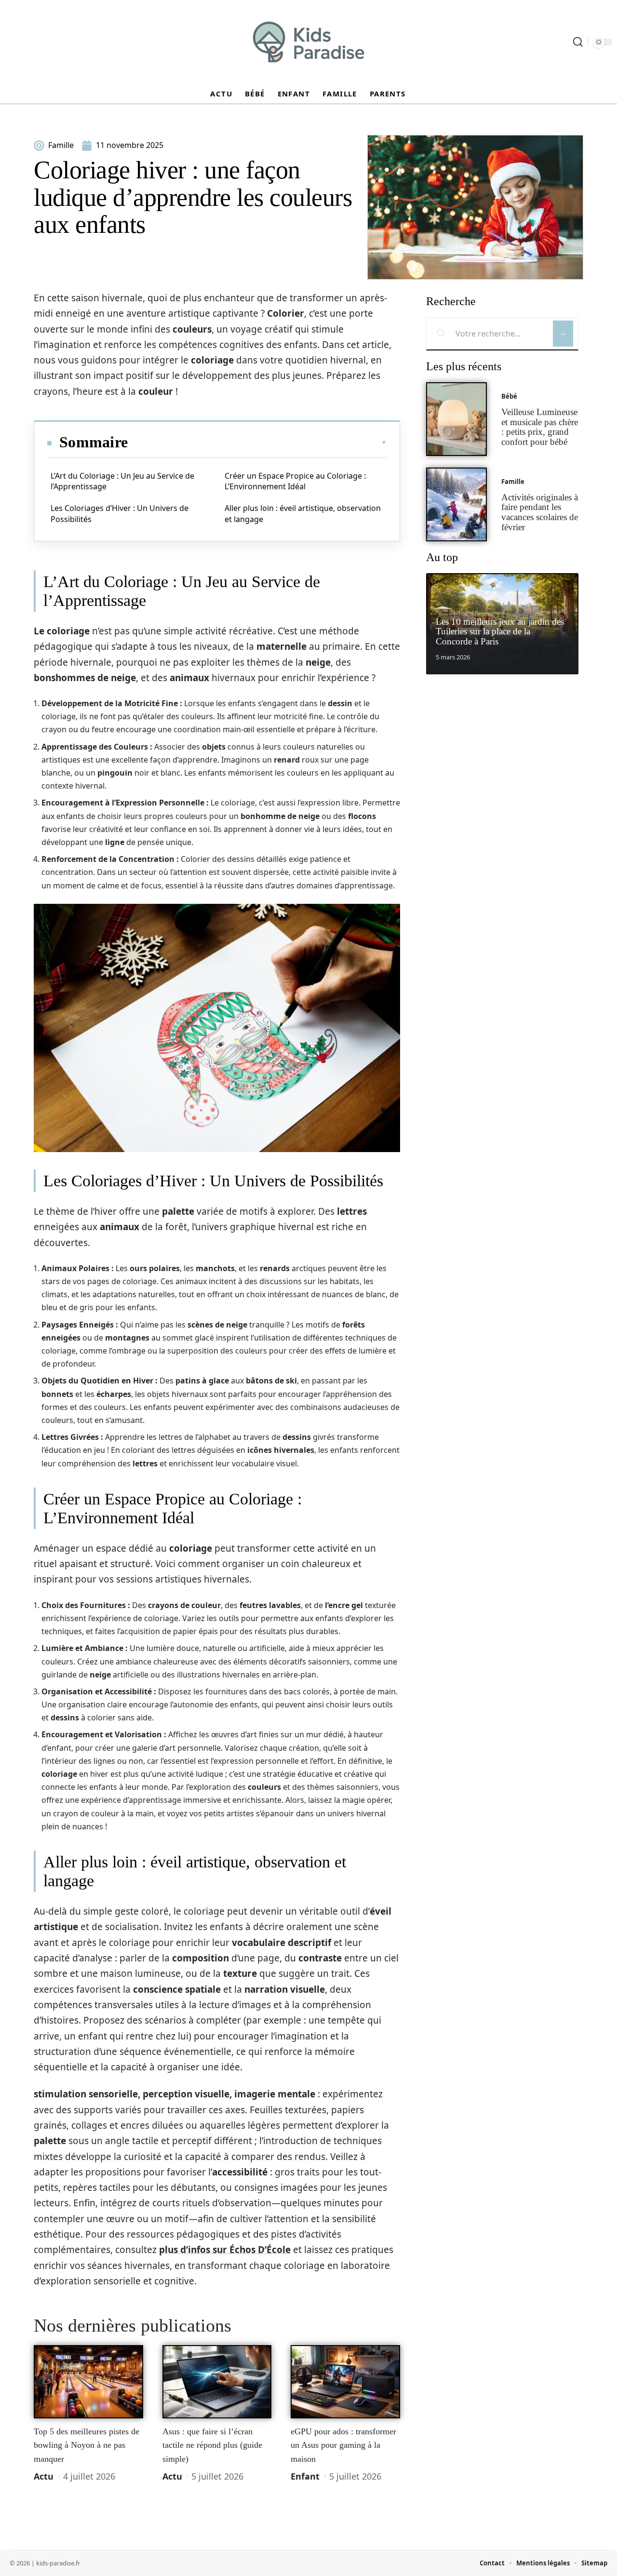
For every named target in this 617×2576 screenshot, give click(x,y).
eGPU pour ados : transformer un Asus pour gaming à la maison (343, 2445)
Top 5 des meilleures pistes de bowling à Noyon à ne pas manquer (87, 2445)
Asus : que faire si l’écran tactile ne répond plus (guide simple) (212, 2445)
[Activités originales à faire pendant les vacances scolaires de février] (456, 504)
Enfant (305, 2476)
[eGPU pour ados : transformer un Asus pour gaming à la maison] (345, 2382)
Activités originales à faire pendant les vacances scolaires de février (540, 512)
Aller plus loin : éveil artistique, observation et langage (303, 513)
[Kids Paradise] (308, 42)
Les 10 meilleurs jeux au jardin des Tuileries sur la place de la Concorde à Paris (500, 632)
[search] (578, 42)
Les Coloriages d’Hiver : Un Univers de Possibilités (120, 513)
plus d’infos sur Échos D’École (225, 2250)
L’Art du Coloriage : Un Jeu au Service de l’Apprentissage (122, 481)
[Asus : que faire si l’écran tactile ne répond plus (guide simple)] (217, 2382)
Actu (44, 2476)
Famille (513, 482)
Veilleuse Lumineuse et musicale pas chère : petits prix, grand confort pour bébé (540, 427)
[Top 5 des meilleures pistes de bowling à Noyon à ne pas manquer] (88, 2382)
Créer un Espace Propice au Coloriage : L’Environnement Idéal (295, 481)
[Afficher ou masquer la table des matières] (257, 443)
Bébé (509, 396)
